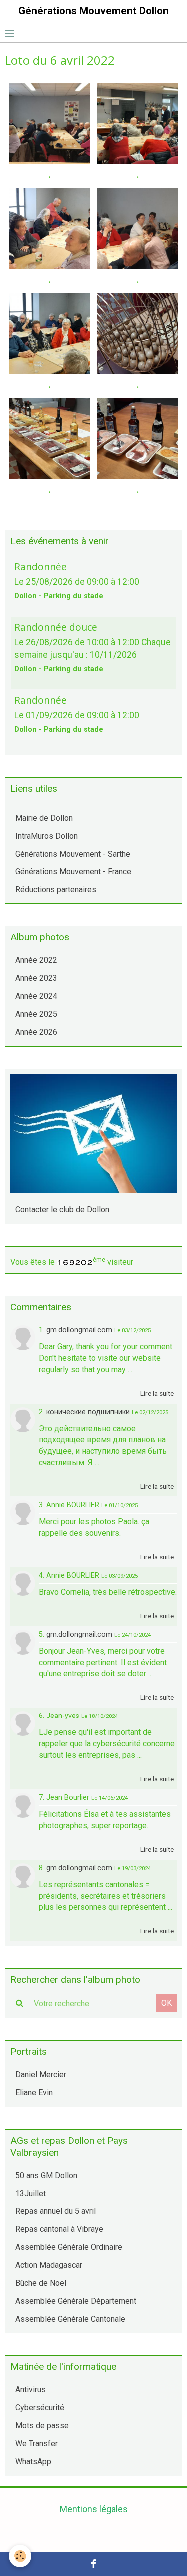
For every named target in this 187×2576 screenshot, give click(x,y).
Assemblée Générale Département (76, 2301)
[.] (49, 123)
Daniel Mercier (41, 2075)
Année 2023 (36, 978)
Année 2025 (36, 1014)
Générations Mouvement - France (73, 872)
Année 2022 (36, 960)
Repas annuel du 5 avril (56, 2211)
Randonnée (41, 566)
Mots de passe (42, 2425)
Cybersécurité (40, 2407)
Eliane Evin (34, 2093)
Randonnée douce (56, 627)
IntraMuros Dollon (47, 836)
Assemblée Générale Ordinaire (69, 2247)
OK (166, 2003)
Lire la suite (157, 1393)
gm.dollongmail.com (79, 1330)
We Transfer (37, 2443)
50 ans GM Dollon (46, 2175)
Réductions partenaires (56, 890)
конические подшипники (88, 1412)
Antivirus (31, 2389)
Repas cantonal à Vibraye (59, 2229)
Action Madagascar (49, 2265)
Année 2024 (36, 996)
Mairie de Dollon (44, 818)
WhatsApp (33, 2461)
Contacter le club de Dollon (62, 1210)
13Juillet (31, 2193)
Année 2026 (36, 1032)
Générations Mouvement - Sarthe (73, 854)
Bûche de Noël (41, 2283)
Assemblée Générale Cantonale (70, 2319)
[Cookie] (20, 2556)
